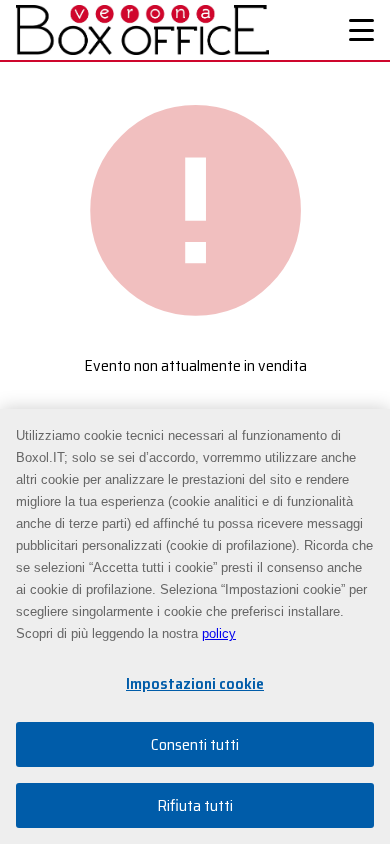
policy (219, 633)
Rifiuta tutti (195, 805)
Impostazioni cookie (195, 683)
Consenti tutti (195, 744)
